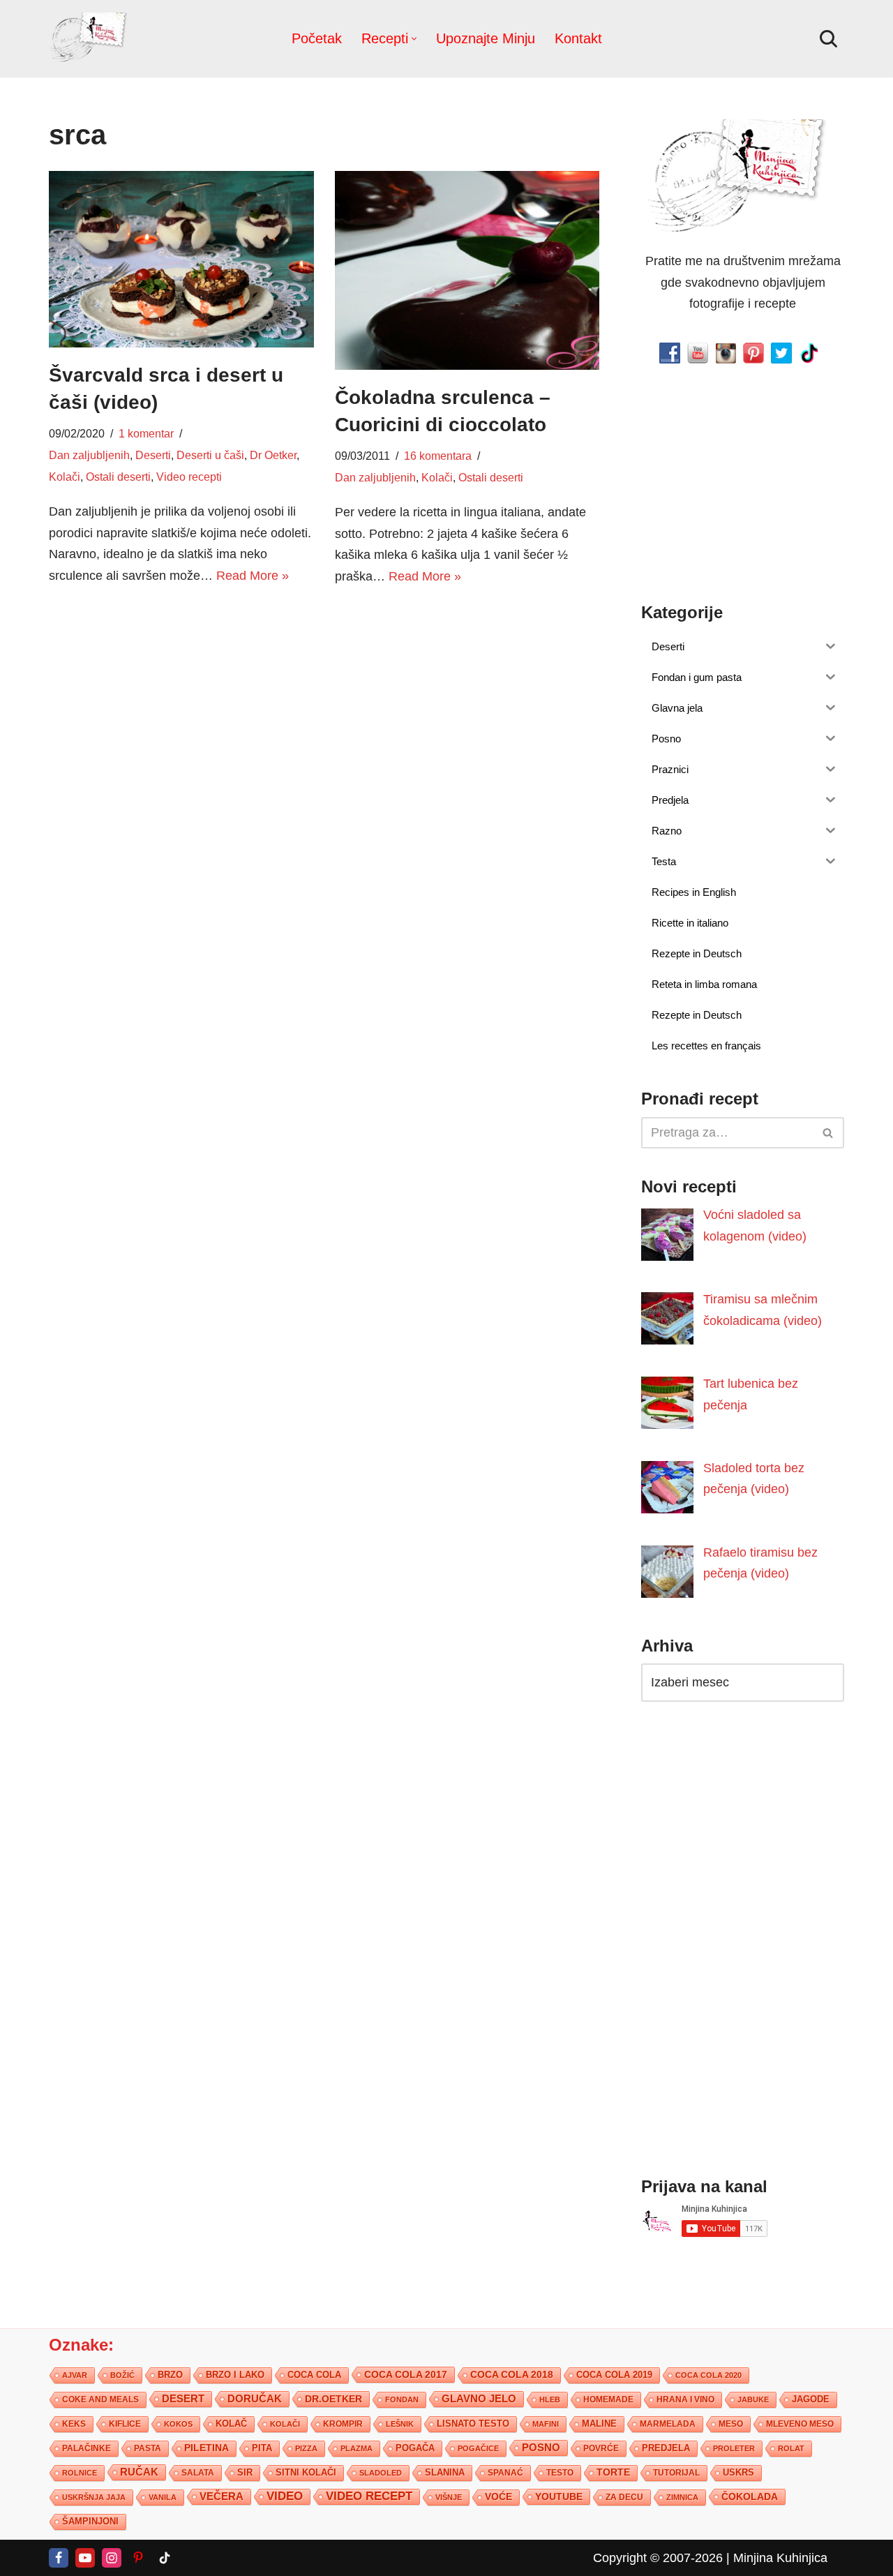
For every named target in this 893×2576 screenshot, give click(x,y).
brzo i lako (235, 2375)
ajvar (75, 2375)
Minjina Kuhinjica (780, 2558)
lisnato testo (473, 2424)
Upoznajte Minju (486, 38)
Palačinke (87, 2448)
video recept (369, 2496)
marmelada (668, 2424)
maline (599, 2424)
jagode (811, 2399)
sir (245, 2472)
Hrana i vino (685, 2399)
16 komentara (438, 456)
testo (560, 2472)
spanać (505, 2473)
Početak (317, 38)
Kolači (65, 477)
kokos (178, 2424)
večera (222, 2496)
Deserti (153, 455)
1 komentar (146, 433)
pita (262, 2448)
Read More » (253, 576)
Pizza (306, 2448)
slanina (445, 2473)
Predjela (666, 2448)
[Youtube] (85, 2558)
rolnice (80, 2473)
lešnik (400, 2424)
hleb (550, 2399)
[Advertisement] (181, 705)
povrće (601, 2448)
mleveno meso (800, 2424)
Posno (541, 2448)
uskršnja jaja (94, 2497)
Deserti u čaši (210, 455)
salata (198, 2473)
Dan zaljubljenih (89, 455)
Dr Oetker (273, 455)
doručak (255, 2399)
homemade (608, 2399)
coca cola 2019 (614, 2375)
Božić (122, 2375)
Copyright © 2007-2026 (658, 2558)
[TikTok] (165, 2558)
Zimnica (682, 2497)
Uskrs (738, 2472)
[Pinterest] (138, 2558)
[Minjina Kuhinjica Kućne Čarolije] (91, 39)
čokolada (750, 2496)
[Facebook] (59, 2558)
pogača (415, 2448)
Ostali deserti (118, 477)
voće (498, 2497)
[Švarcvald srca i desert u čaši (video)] (181, 259)
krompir (343, 2424)
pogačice (478, 2448)
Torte (613, 2472)
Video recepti (189, 477)
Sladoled (381, 2473)
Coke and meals (100, 2399)
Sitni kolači (306, 2472)
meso (731, 2424)
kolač (231, 2424)
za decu (624, 2497)
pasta (148, 2448)
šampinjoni (90, 2522)
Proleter (734, 2448)
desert (183, 2399)
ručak (139, 2472)
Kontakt (578, 38)
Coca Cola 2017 (406, 2374)
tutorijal (676, 2473)
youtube (559, 2496)
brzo (170, 2375)
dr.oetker (333, 2399)
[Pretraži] (828, 39)
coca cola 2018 (512, 2375)
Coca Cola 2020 (708, 2375)
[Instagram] (112, 2558)
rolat (791, 2448)
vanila (163, 2497)
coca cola (314, 2375)
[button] (414, 39)
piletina (207, 2448)
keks (74, 2424)
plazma (357, 2448)
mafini (546, 2424)
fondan (402, 2399)
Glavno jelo (479, 2399)
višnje (449, 2497)
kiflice (125, 2424)
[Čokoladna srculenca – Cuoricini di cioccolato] (467, 270)
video (285, 2496)
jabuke (753, 2399)
